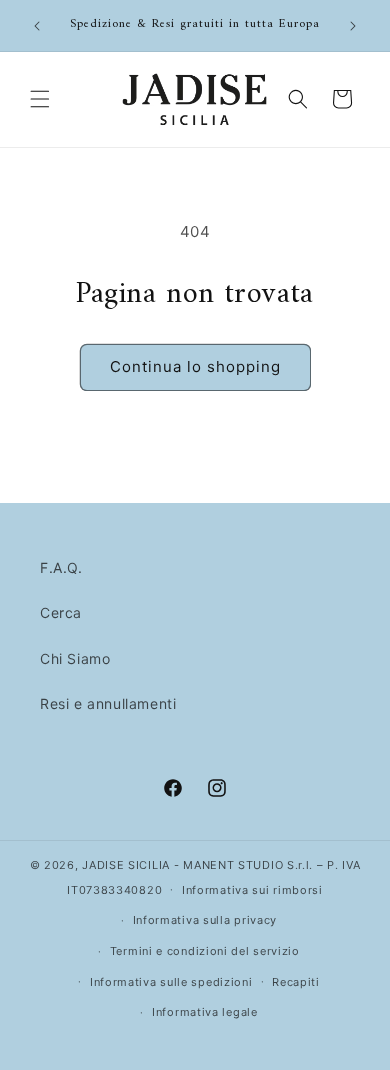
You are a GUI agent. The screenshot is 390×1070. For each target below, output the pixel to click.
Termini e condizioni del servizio (205, 951)
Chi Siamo (75, 658)
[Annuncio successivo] (353, 26)
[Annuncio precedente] (37, 26)
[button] (40, 99)
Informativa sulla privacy (205, 920)
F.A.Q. (61, 567)
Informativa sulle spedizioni (171, 982)
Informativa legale (205, 1012)
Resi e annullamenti (108, 703)
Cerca (61, 612)
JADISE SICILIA (126, 865)
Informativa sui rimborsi (252, 890)
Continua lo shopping (195, 366)
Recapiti (296, 982)
